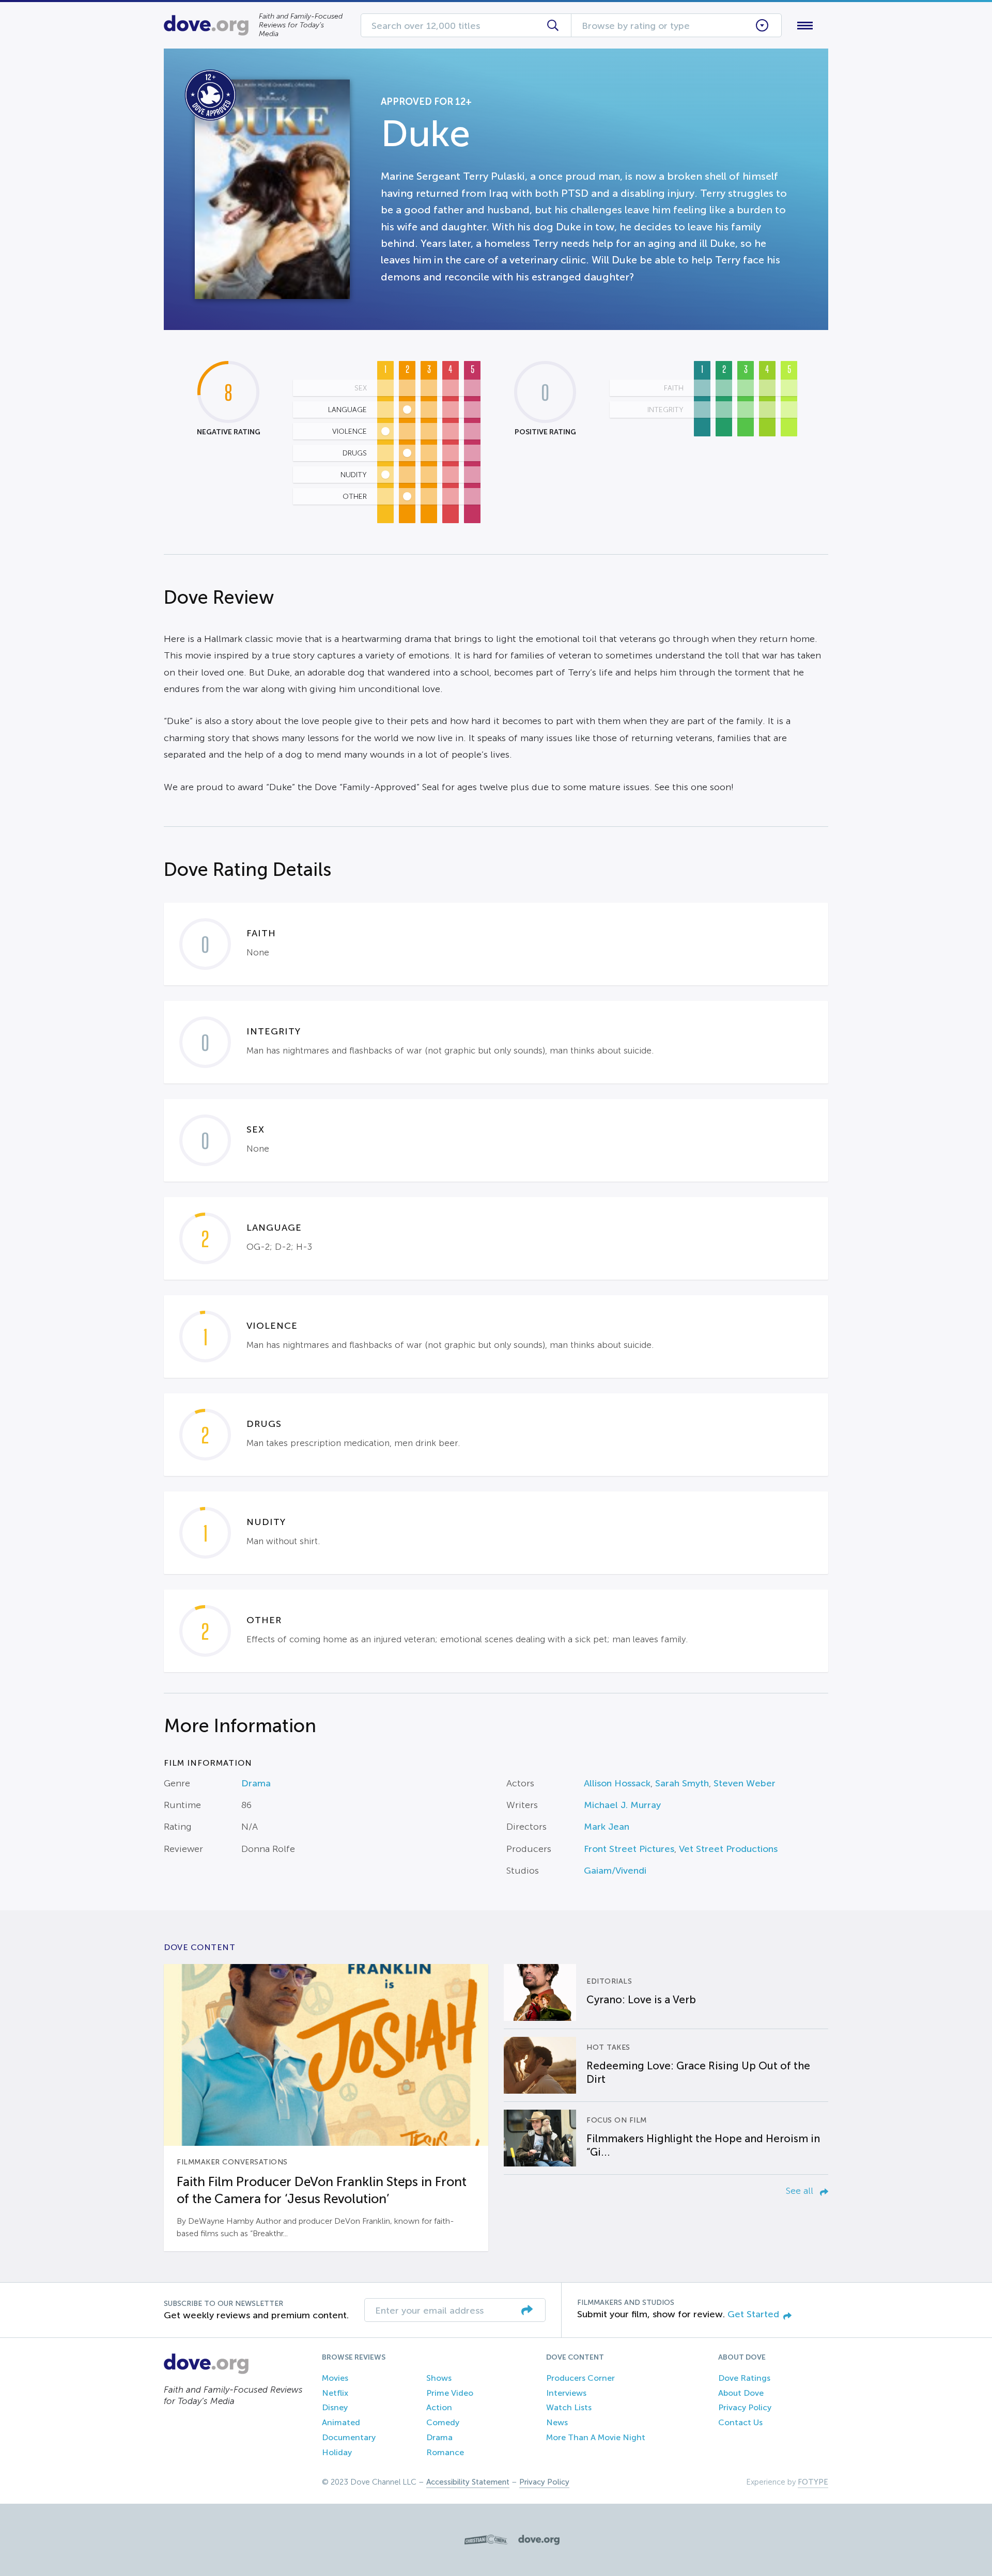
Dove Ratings (744, 2378)
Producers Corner (580, 2378)
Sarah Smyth (682, 1783)
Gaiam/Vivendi (615, 1871)
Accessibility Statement (468, 2482)
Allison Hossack (617, 1783)
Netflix (335, 2393)
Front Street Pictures (629, 1849)
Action (439, 2407)
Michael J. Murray (622, 1805)
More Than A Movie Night (596, 2437)
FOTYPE (813, 2482)
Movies (335, 2378)
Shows (439, 2378)
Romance (445, 2452)
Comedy (443, 2422)
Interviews (566, 2393)
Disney (335, 2407)
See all (801, 2191)
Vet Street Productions (728, 1849)
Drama (256, 1783)
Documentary (349, 2437)
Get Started (753, 2314)
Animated (341, 2422)
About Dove (741, 2393)
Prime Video (450, 2393)
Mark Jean (607, 1827)
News (557, 2422)
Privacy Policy (745, 2407)
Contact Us (740, 2422)
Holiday (337, 2452)
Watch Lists (569, 2407)
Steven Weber (745, 1783)
